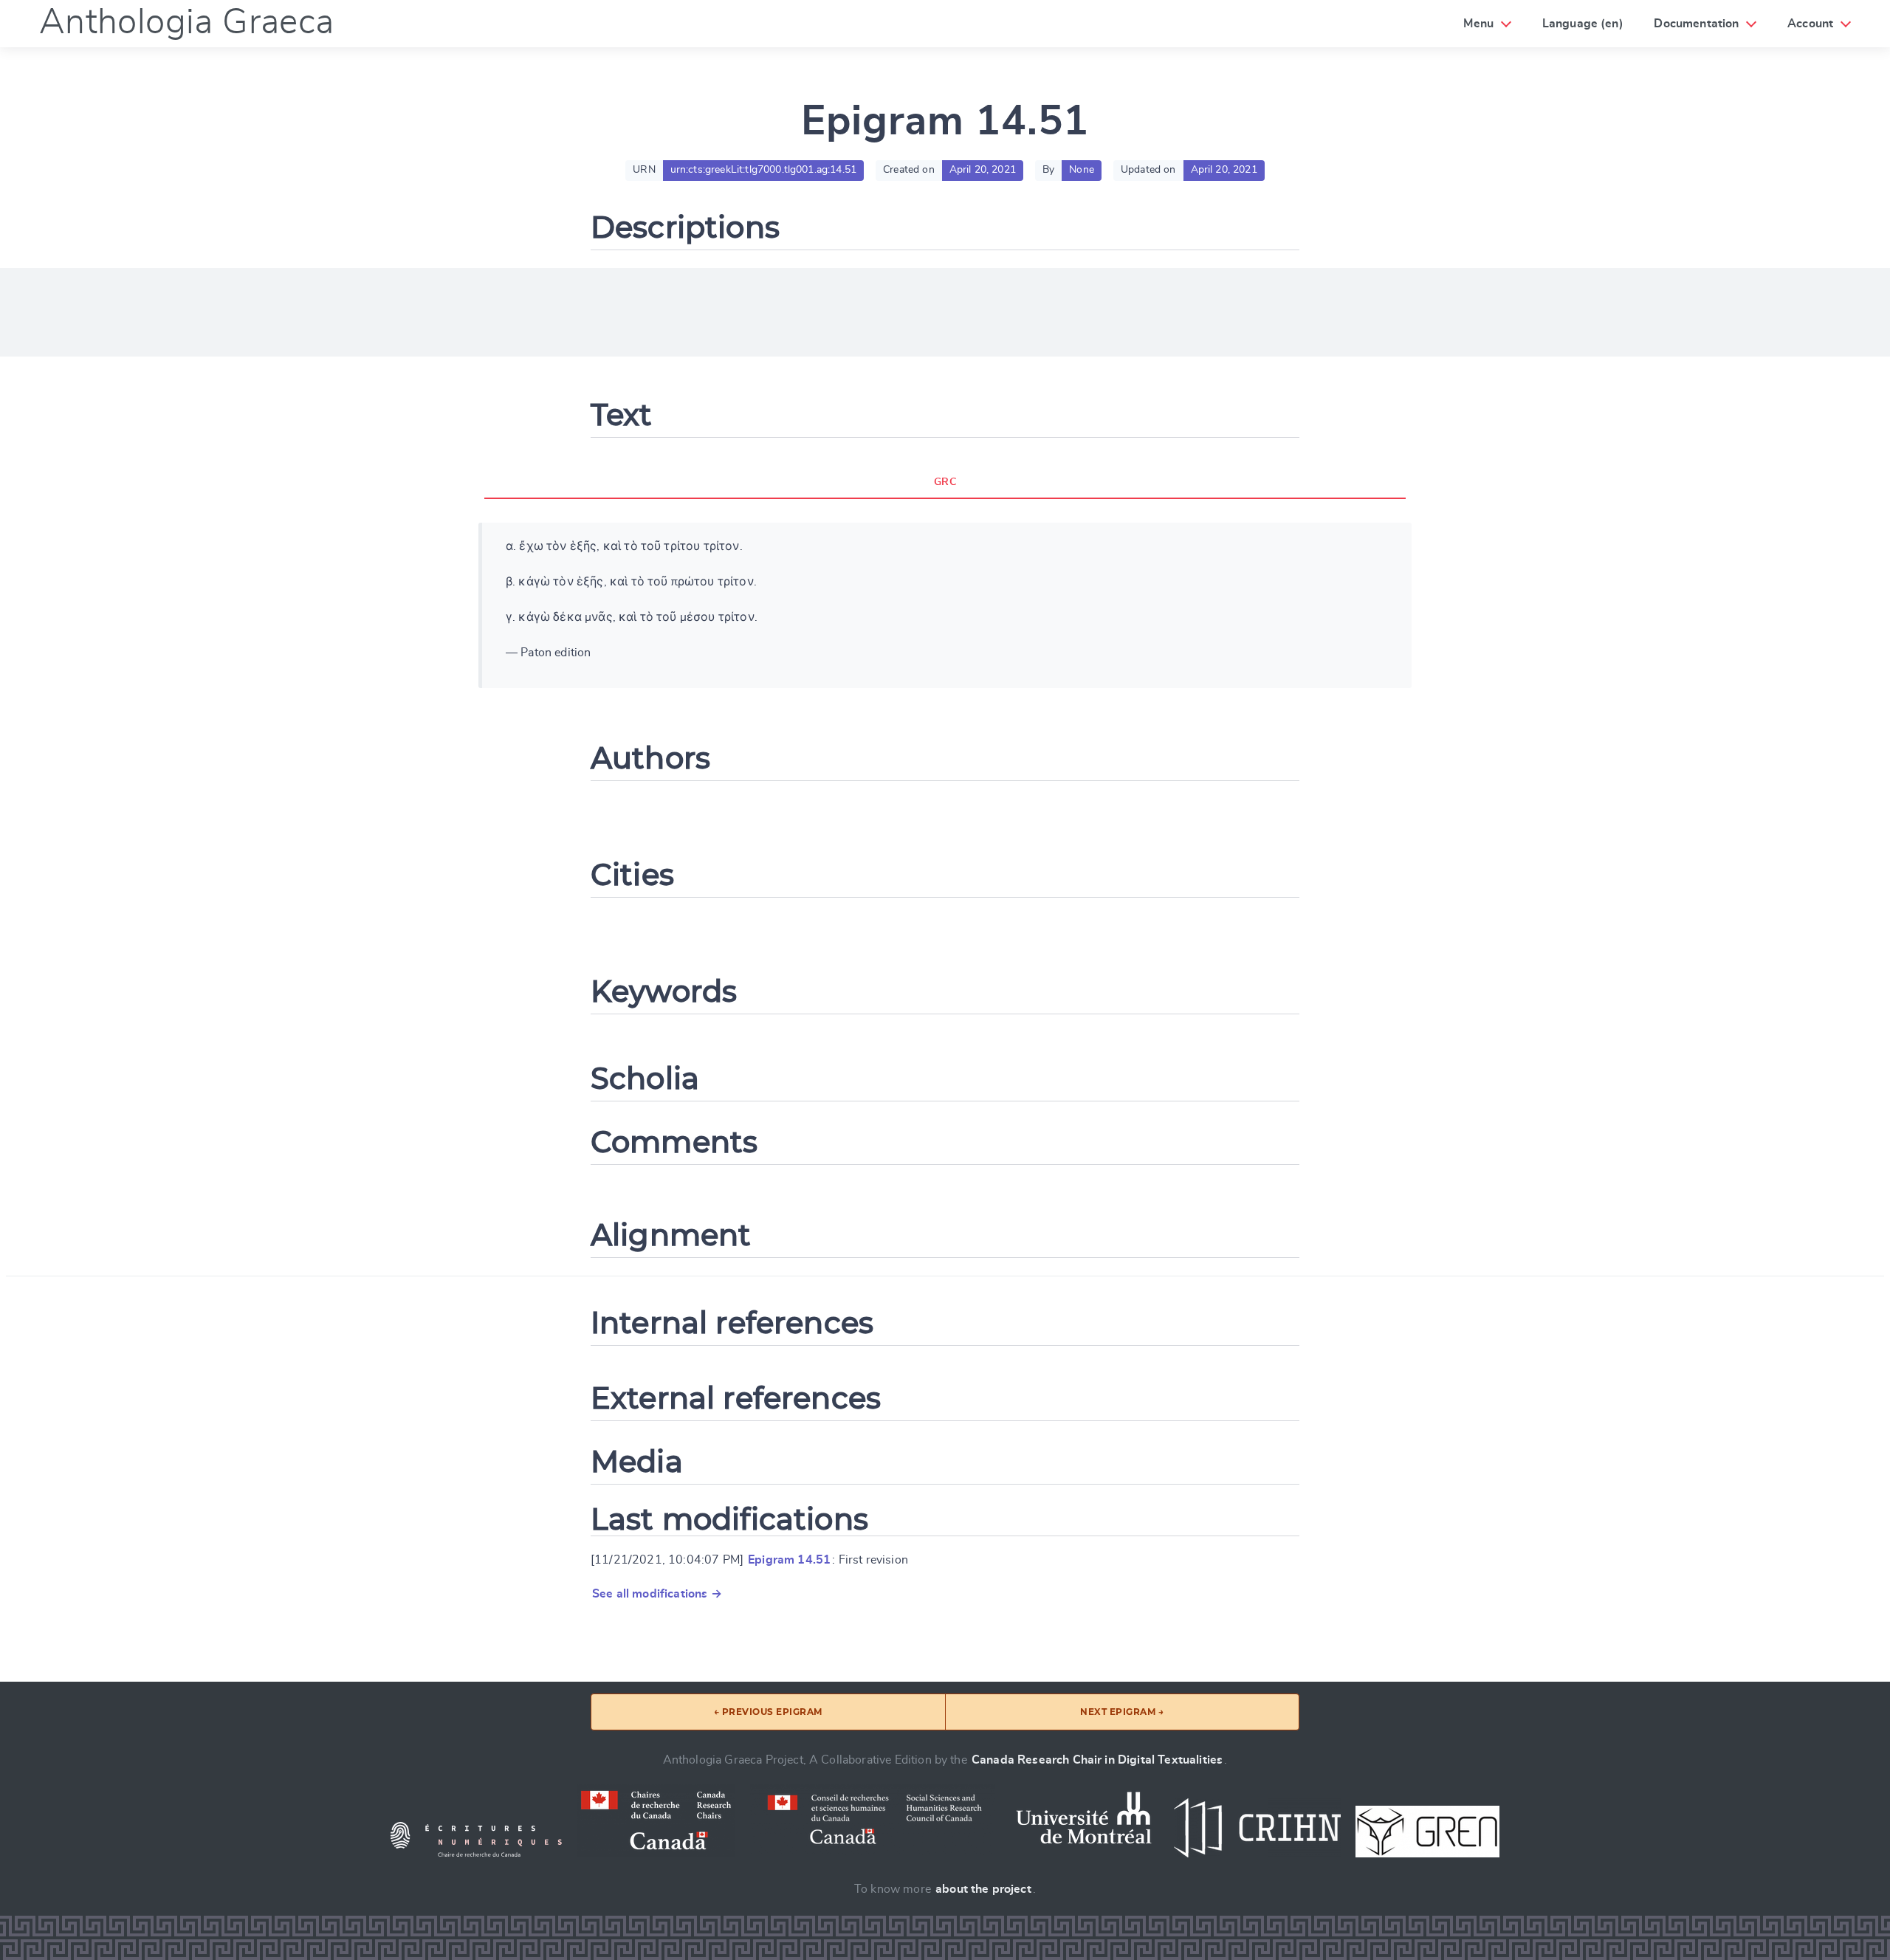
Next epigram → (1122, 1712)
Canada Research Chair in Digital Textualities (1097, 1760)
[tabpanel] (945, 605)
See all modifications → (657, 1594)
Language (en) (1583, 24)
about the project (983, 1889)
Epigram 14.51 (789, 1560)
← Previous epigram (768, 1712)
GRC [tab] (945, 482)
